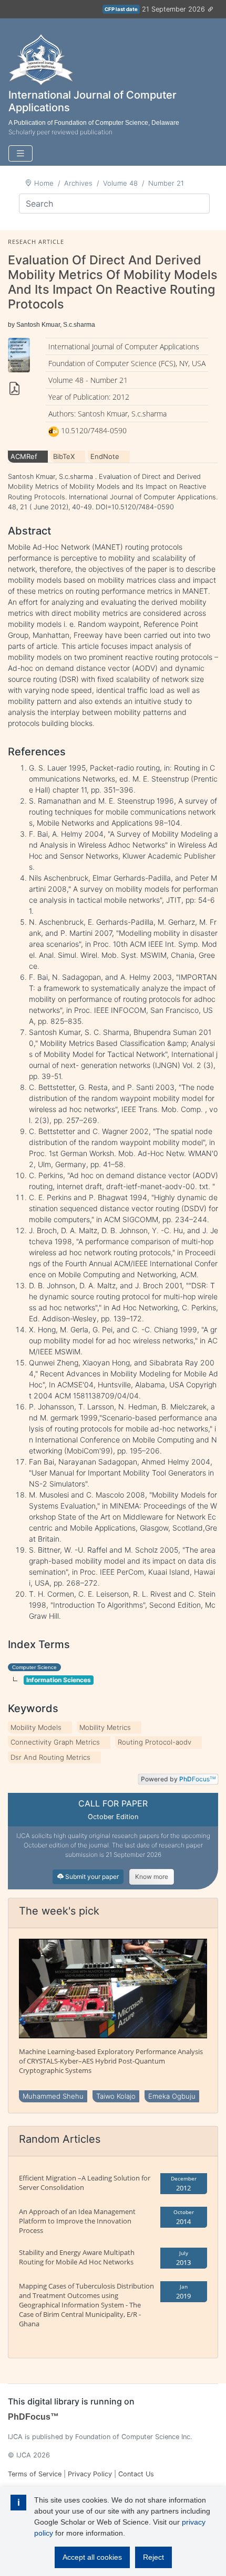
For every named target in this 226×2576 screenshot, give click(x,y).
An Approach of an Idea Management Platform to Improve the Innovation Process (77, 2221)
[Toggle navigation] (20, 153)
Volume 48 (120, 183)
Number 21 (166, 183)
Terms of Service (35, 2474)
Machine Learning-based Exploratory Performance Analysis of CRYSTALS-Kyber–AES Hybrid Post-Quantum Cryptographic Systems (111, 2061)
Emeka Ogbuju (172, 2096)
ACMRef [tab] (24, 456)
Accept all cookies (92, 2557)
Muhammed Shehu (53, 2096)
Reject (153, 2557)
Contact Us (136, 2474)
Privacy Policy (90, 2474)
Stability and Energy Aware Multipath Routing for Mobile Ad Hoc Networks (77, 2257)
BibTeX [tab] (64, 456)
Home (44, 183)
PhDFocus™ (33, 2417)
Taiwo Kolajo (116, 2096)
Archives (78, 183)
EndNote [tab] (105, 456)
